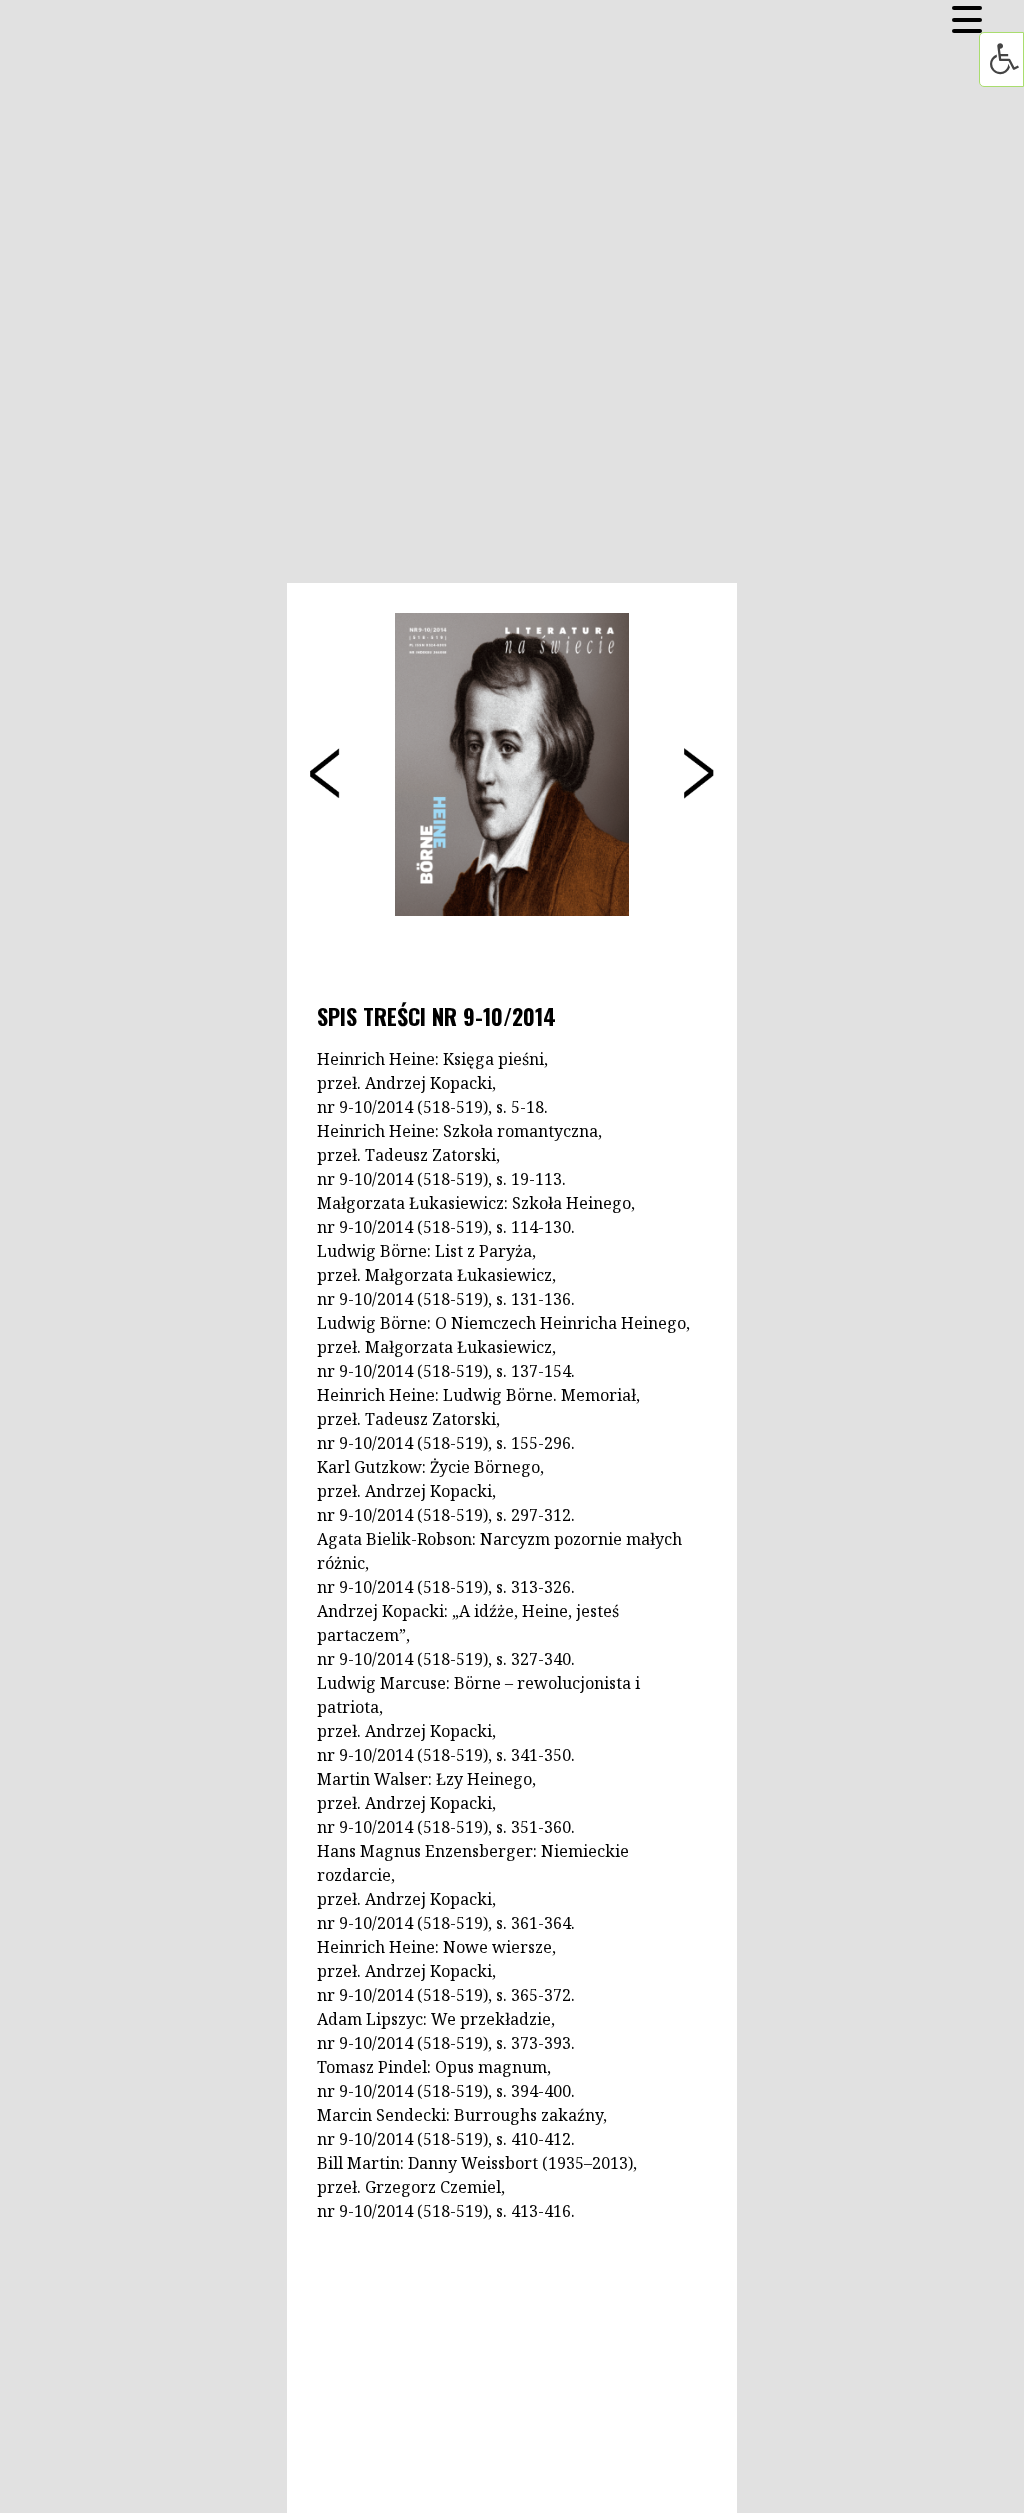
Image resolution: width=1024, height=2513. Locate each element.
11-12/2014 (696, 758)
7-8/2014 (322, 758)
